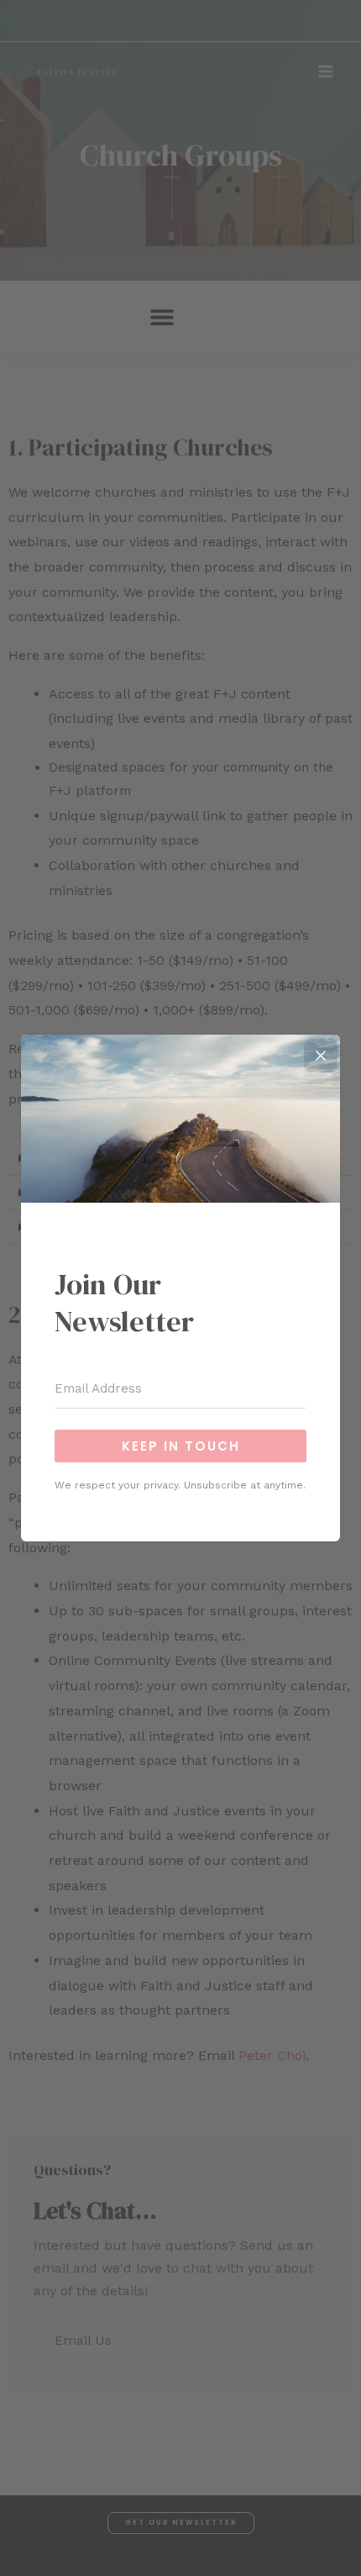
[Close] (321, 1056)
